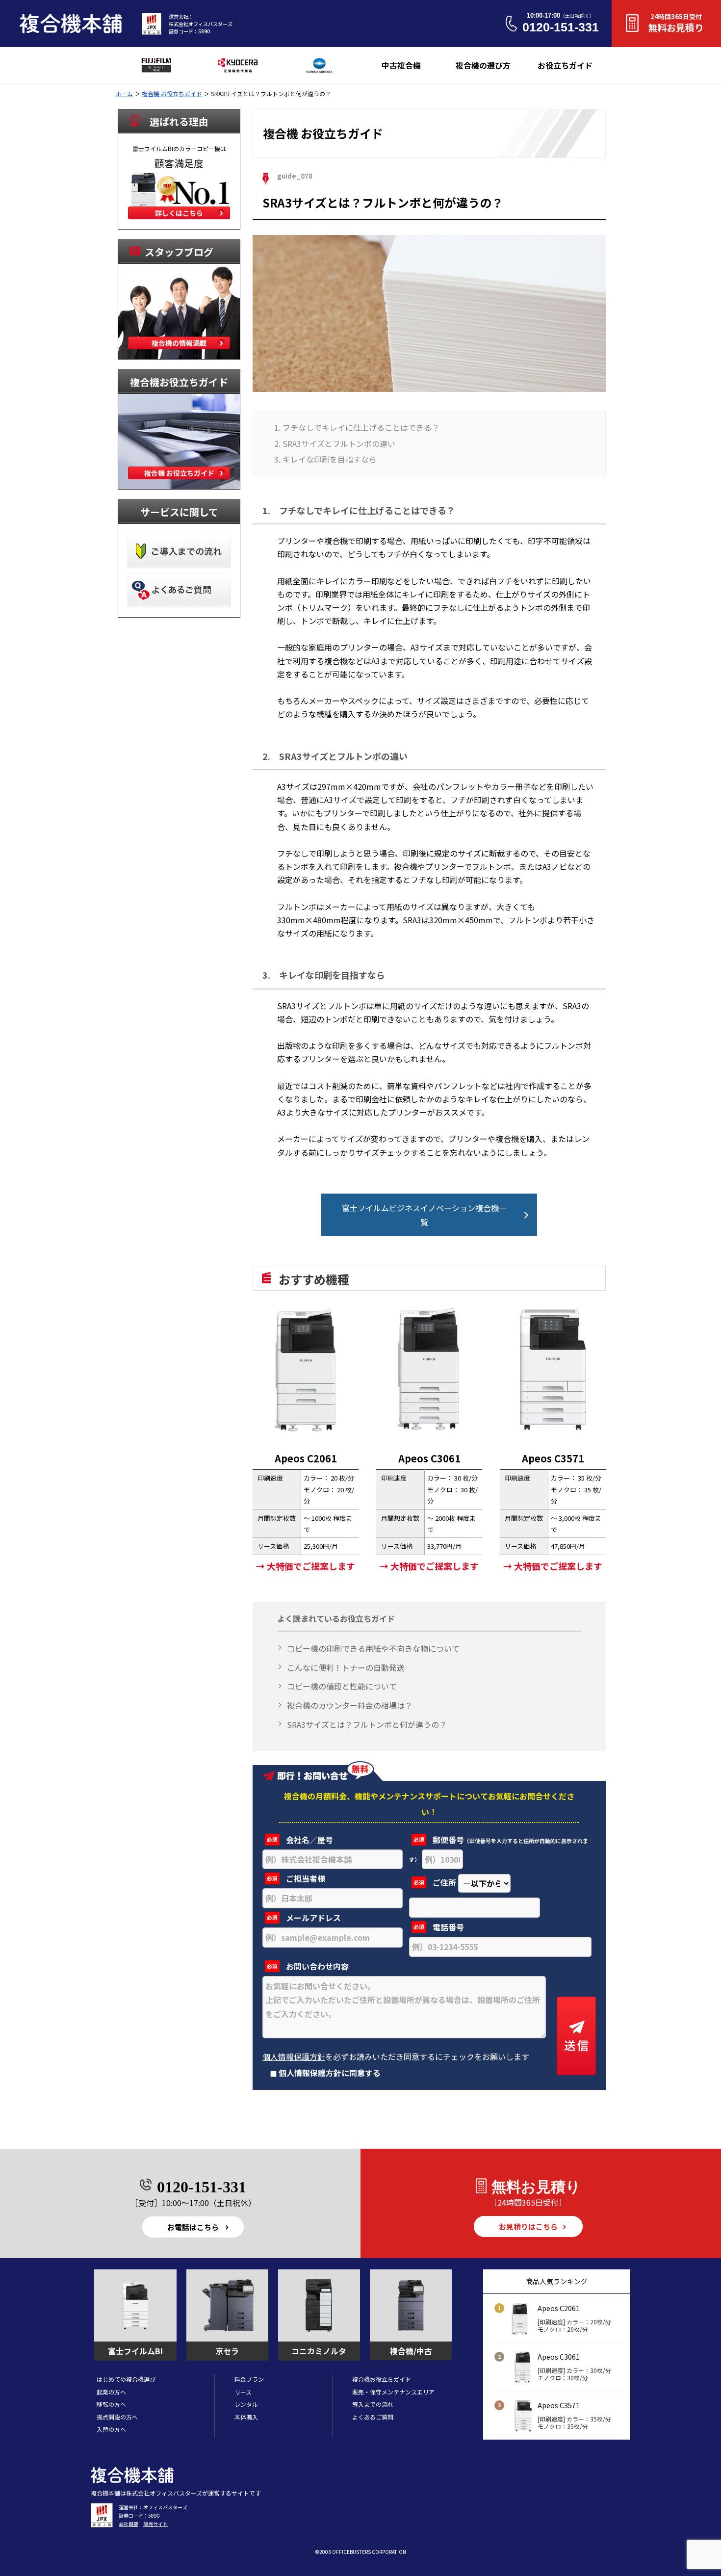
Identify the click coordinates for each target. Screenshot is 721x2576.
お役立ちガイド (565, 65)
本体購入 (246, 2417)
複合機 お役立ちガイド (172, 93)
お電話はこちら (193, 2227)
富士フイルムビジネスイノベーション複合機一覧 (424, 1215)
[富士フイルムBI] (135, 2306)
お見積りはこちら (528, 2226)
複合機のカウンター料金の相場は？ (350, 1705)
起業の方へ (111, 2392)
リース (243, 2392)
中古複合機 (401, 65)
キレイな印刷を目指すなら (330, 459)
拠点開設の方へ (117, 2417)
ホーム (124, 93)
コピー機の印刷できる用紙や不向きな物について (373, 1648)
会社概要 (129, 2524)
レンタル (246, 2404)
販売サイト (155, 2524)
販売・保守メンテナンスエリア (393, 2392)
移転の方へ (111, 2404)
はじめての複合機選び (126, 2379)
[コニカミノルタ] (319, 2306)
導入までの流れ (373, 2404)
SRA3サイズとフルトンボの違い (339, 443)
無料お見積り (676, 23)
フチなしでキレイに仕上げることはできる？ (361, 427)
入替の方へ (111, 2429)
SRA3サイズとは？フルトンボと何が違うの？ (367, 1724)
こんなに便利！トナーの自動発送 (346, 1667)
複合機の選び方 (483, 65)
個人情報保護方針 (294, 2056)
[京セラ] (227, 2306)
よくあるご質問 (373, 2417)
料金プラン (249, 2379)
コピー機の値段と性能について (342, 1686)
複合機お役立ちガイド (382, 2379)
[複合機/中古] (411, 2306)
